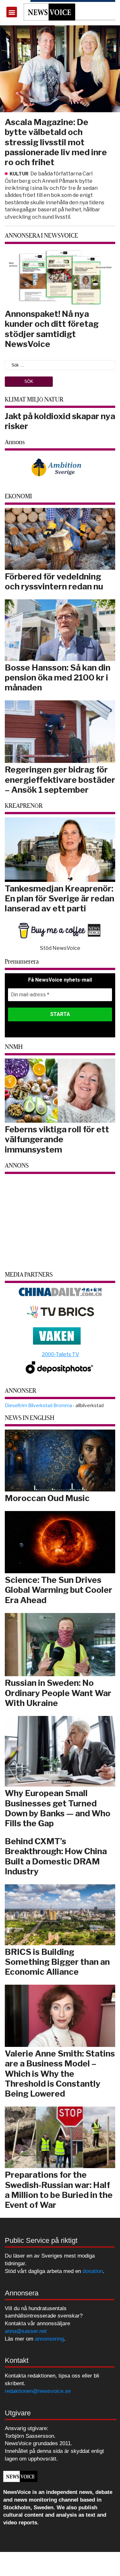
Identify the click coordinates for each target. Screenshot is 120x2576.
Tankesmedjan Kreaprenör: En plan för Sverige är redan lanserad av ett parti (60, 898)
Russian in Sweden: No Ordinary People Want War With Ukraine (58, 1693)
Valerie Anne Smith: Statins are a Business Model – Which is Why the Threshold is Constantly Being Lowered (60, 2073)
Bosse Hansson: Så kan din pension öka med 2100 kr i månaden (58, 677)
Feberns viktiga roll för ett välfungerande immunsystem (57, 1139)
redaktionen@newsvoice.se (38, 2391)
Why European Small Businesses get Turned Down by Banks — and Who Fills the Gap (58, 1808)
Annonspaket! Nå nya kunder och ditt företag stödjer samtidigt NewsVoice (52, 329)
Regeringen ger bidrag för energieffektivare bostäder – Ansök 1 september (60, 779)
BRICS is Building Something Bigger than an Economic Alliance (57, 1962)
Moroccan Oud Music (47, 1498)
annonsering (49, 2339)
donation (93, 2271)
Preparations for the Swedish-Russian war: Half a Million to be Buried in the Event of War (59, 2190)
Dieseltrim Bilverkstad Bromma (38, 1405)
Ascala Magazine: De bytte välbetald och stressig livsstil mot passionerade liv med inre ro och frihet (56, 142)
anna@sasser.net (26, 2331)
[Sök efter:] (60, 365)
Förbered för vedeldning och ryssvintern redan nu (54, 581)
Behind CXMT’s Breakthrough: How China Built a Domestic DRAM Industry (56, 1856)
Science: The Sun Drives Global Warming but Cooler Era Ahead (59, 1590)
